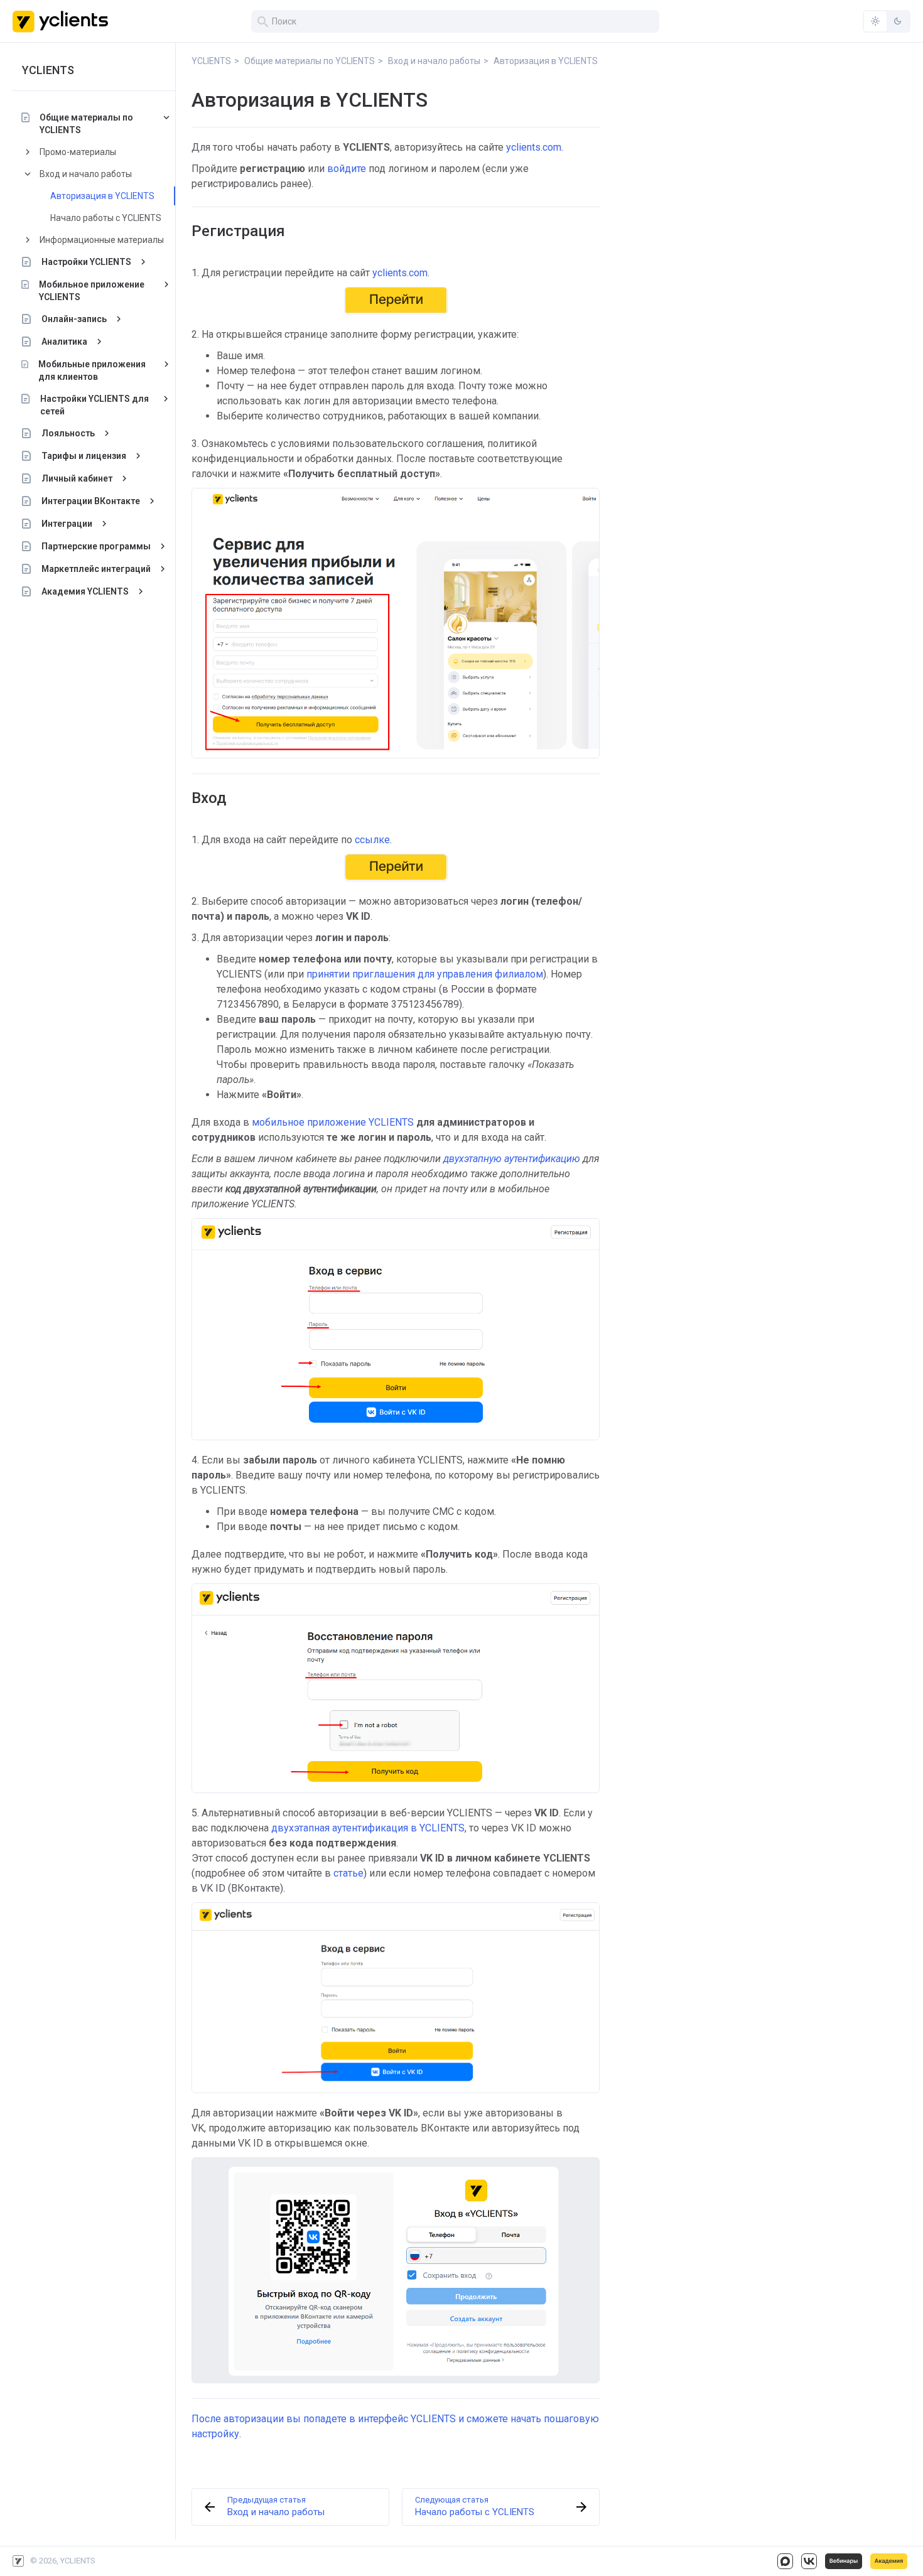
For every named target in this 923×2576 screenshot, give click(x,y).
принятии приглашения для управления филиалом (425, 974)
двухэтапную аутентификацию (510, 1159)
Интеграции (67, 524)
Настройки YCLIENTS (86, 262)
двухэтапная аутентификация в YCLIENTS (368, 1828)
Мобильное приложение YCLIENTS (92, 291)
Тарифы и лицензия (84, 456)
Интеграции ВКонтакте (91, 501)
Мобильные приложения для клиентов (92, 370)
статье (348, 1873)
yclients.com (534, 147)
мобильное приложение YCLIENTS (333, 1122)
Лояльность (68, 433)
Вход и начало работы (86, 174)
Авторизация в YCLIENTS (102, 196)
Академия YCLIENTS (85, 591)
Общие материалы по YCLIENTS (86, 124)
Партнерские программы (96, 546)
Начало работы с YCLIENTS (106, 218)
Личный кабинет (77, 478)
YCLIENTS (48, 70)
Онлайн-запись (74, 319)
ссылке (372, 840)
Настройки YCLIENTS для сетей (94, 405)
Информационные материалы (102, 240)
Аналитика (64, 342)
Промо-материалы (78, 152)
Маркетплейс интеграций (96, 569)
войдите (347, 169)
